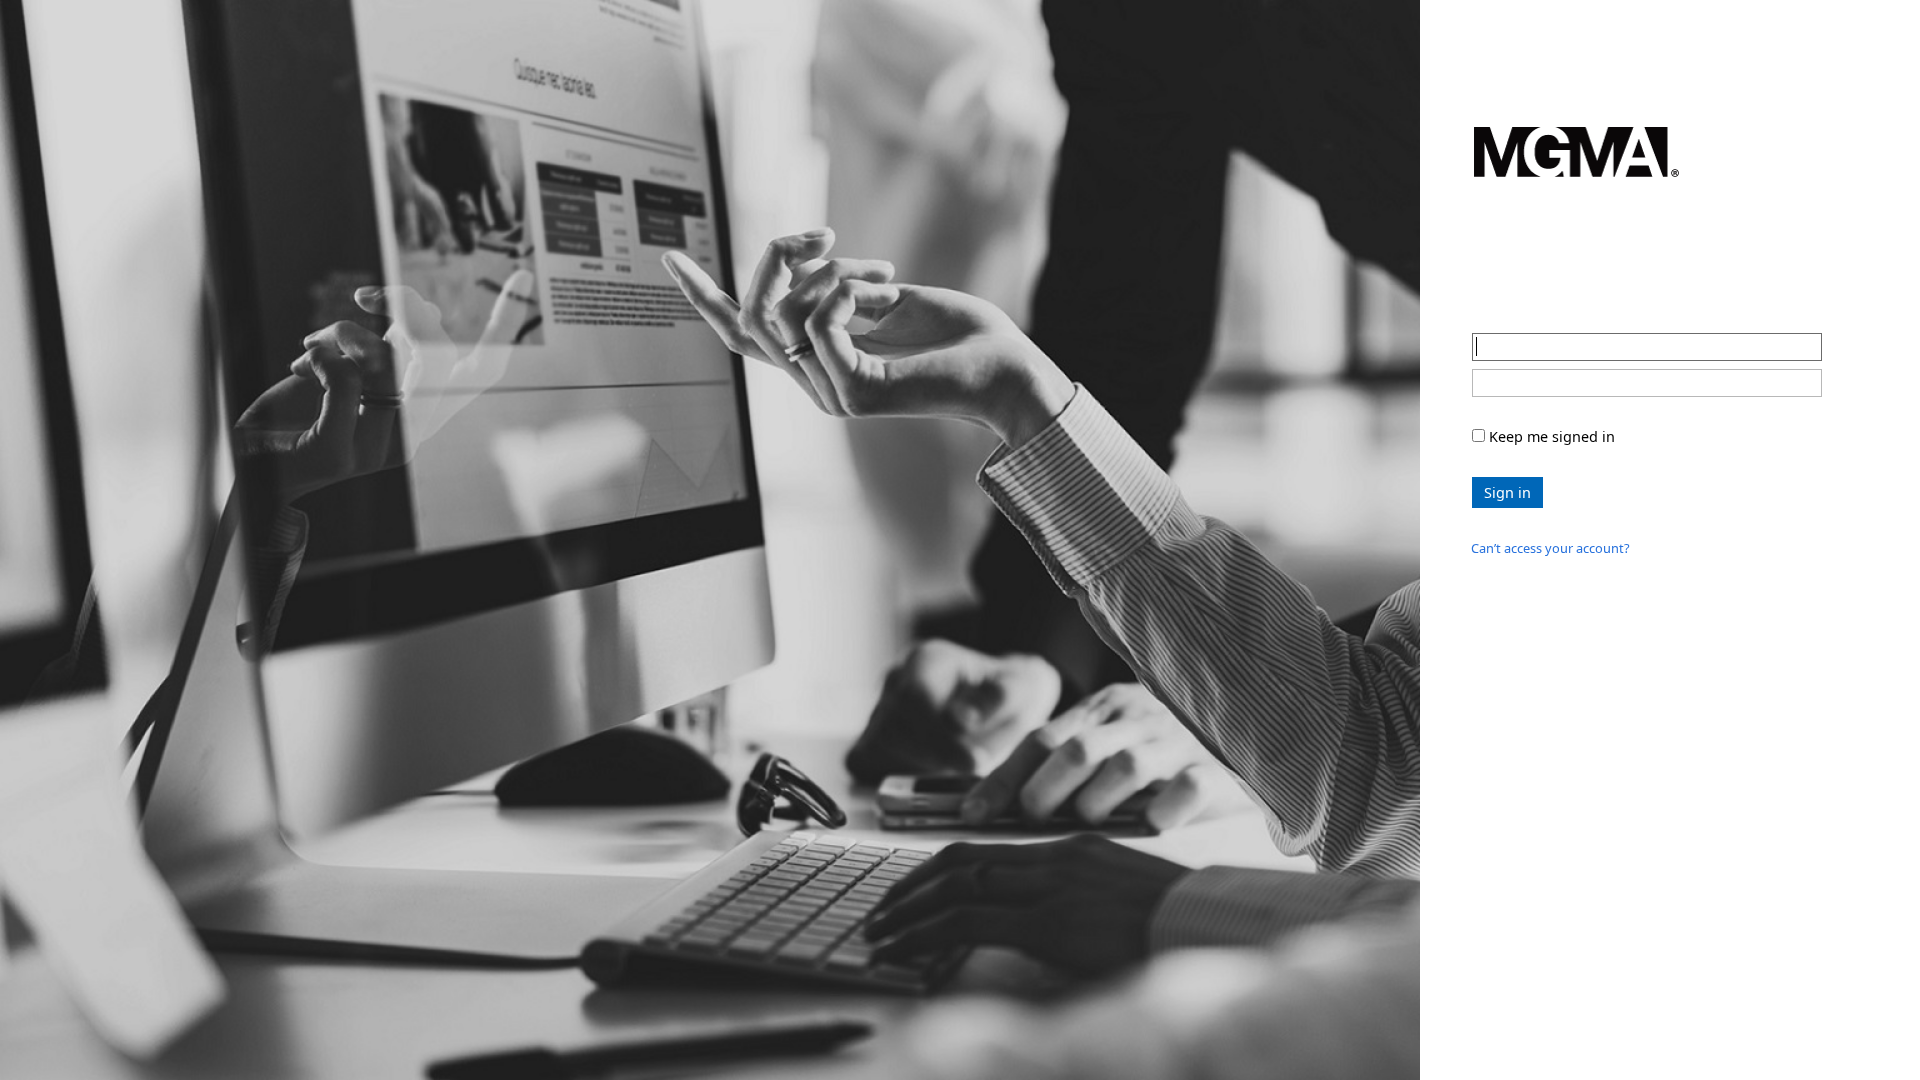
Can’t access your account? (1550, 459)
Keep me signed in (1552, 347)
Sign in (1507, 403)
